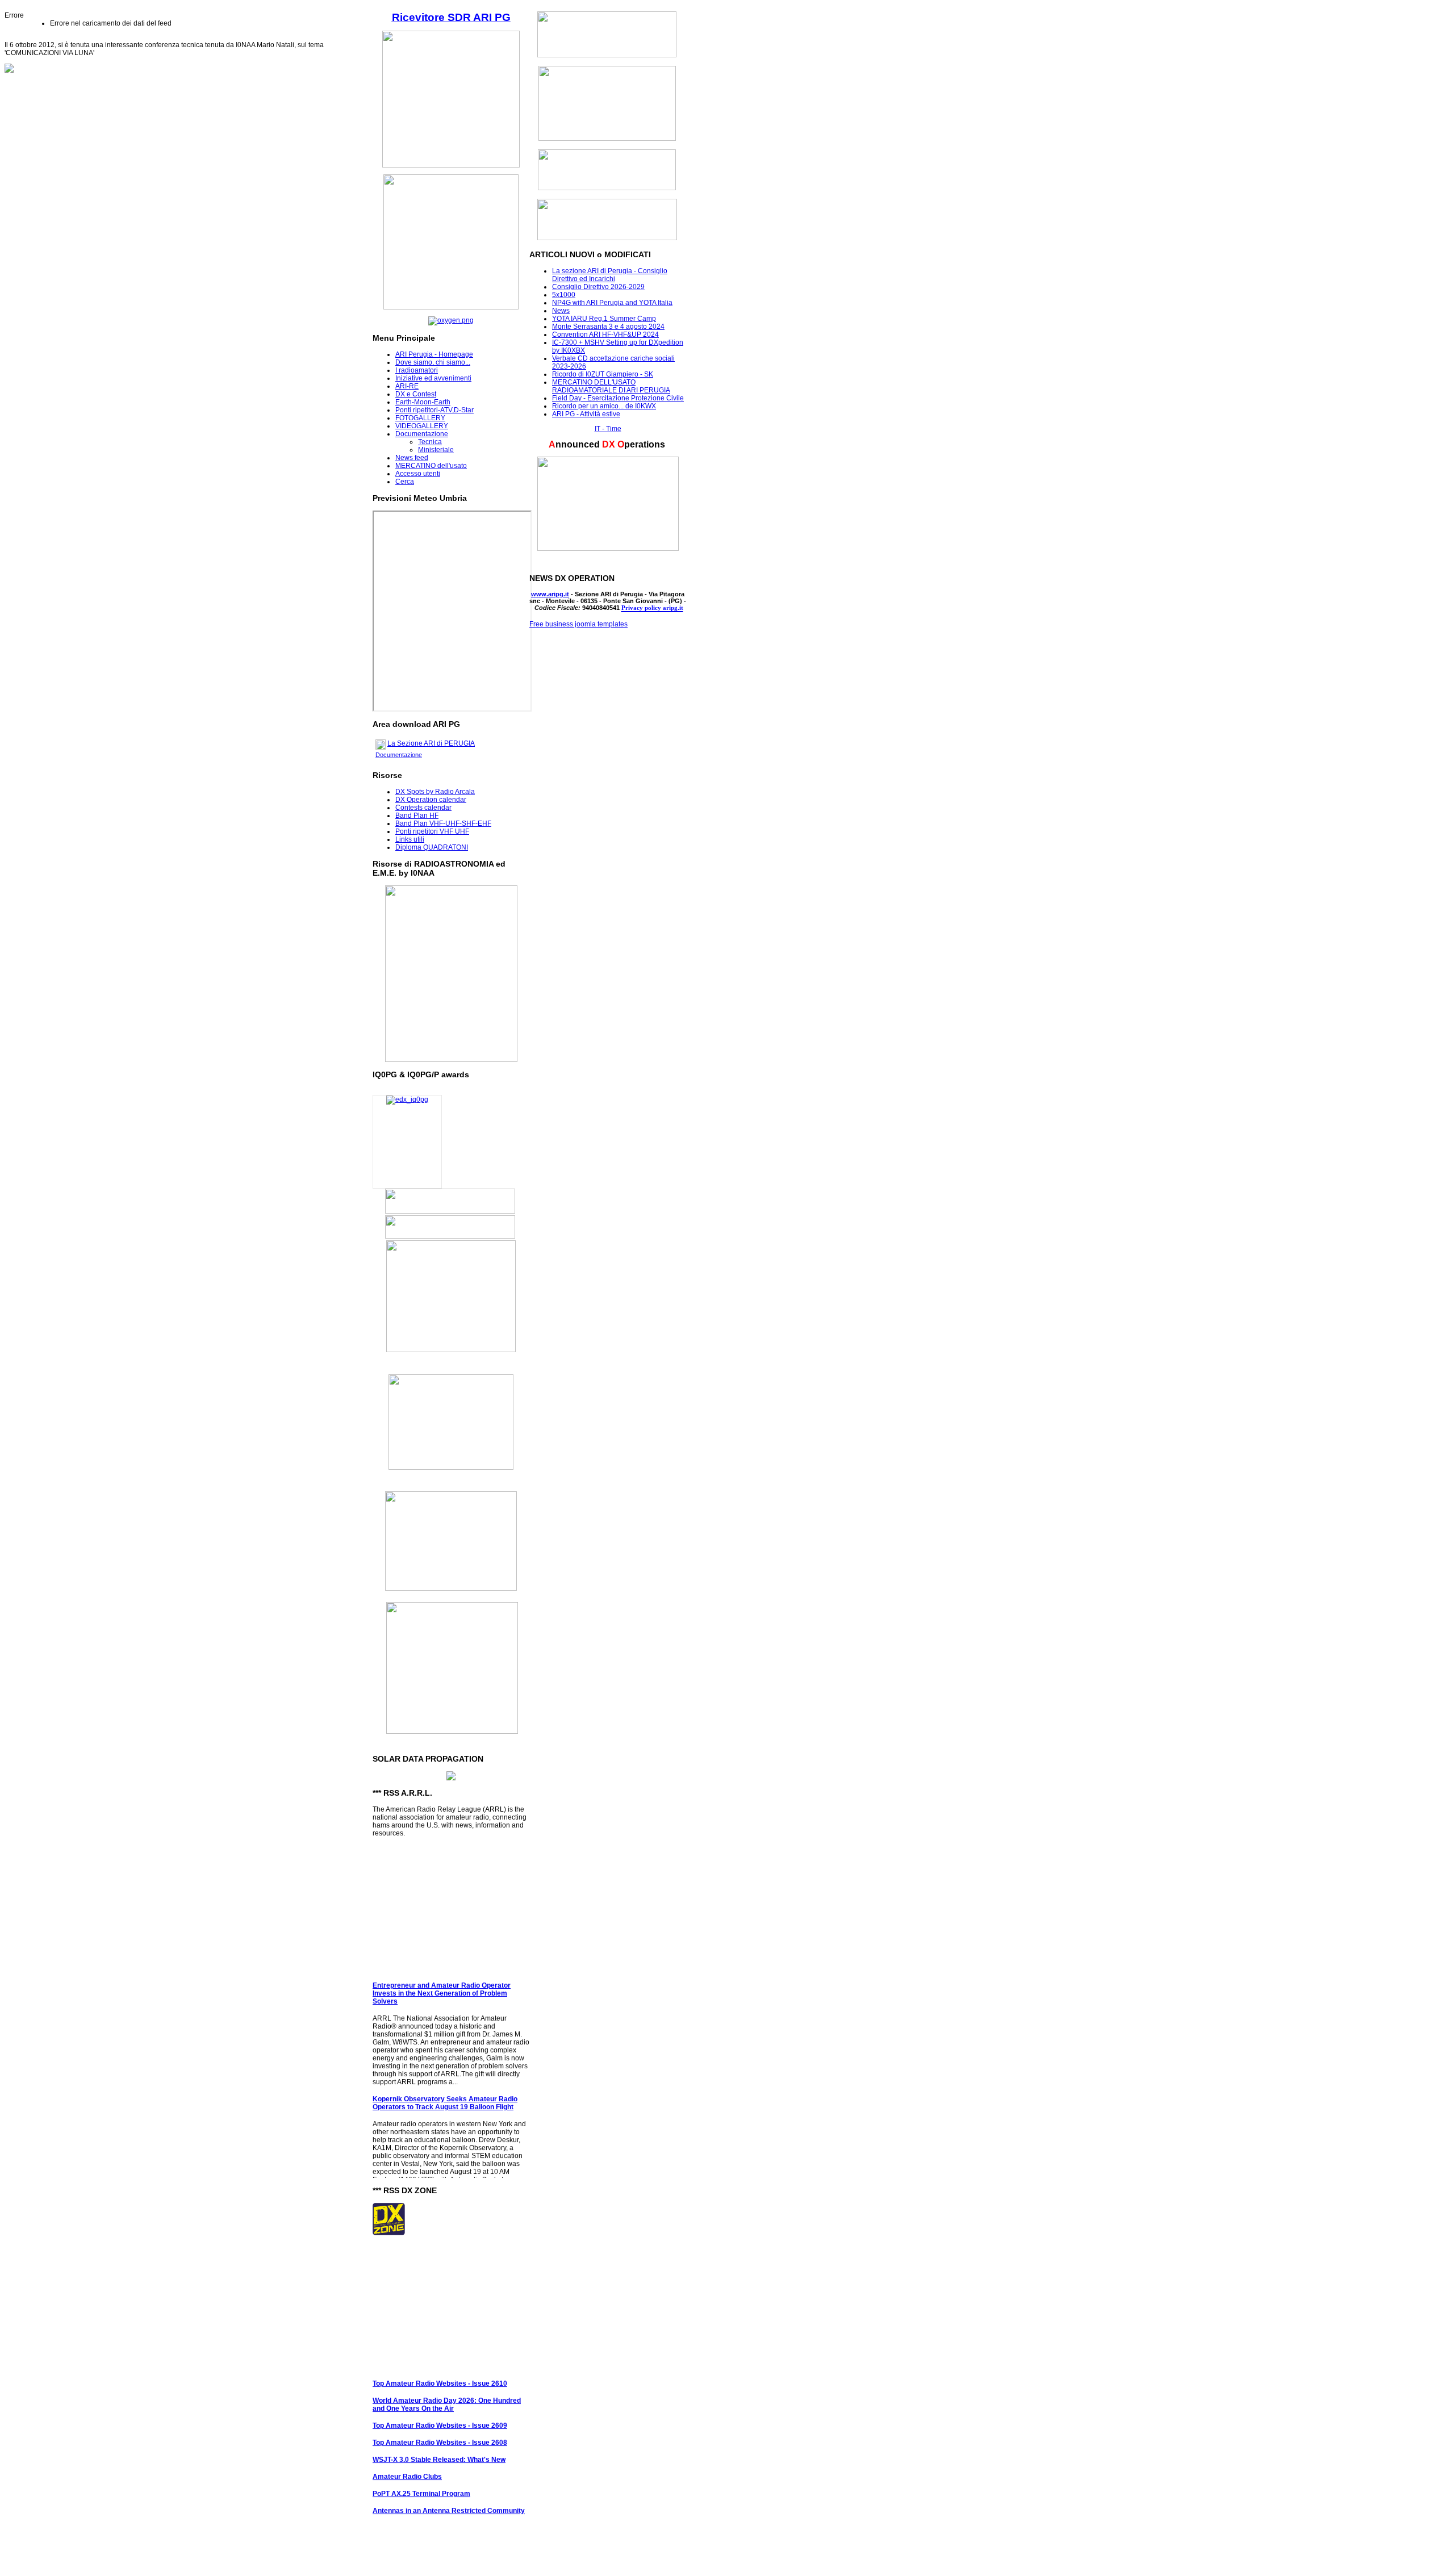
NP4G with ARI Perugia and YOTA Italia (612, 303)
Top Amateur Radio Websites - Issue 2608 (440, 2427)
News (561, 311)
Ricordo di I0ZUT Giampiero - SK (603, 374)
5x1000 (564, 295)
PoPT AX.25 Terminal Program (421, 2478)
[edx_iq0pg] (407, 1099)
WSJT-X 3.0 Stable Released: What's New (439, 2444)
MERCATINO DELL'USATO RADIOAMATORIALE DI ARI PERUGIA (611, 386)
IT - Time (608, 429)
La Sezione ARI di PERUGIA (431, 743)
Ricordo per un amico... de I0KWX (604, 406)
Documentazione (399, 755)
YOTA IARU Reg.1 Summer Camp (604, 319)
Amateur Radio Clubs (407, 2461)
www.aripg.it (550, 594)
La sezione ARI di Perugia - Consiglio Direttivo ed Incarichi (610, 275)
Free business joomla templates (578, 624)
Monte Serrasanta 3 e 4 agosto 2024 (608, 327)
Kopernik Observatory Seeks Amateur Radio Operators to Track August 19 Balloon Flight (445, 2088)
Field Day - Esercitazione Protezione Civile (618, 398)
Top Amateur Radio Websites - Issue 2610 (440, 2368)
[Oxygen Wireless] (451, 320)
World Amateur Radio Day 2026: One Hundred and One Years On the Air (447, 2389)
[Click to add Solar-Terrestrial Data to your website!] (451, 1778)
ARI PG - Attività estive (586, 414)
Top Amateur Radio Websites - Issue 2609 (440, 2410)
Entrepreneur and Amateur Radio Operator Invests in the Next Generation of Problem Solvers (442, 1978)
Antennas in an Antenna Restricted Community (449, 2495)
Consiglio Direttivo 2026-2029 (598, 287)
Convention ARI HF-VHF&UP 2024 (605, 334)
